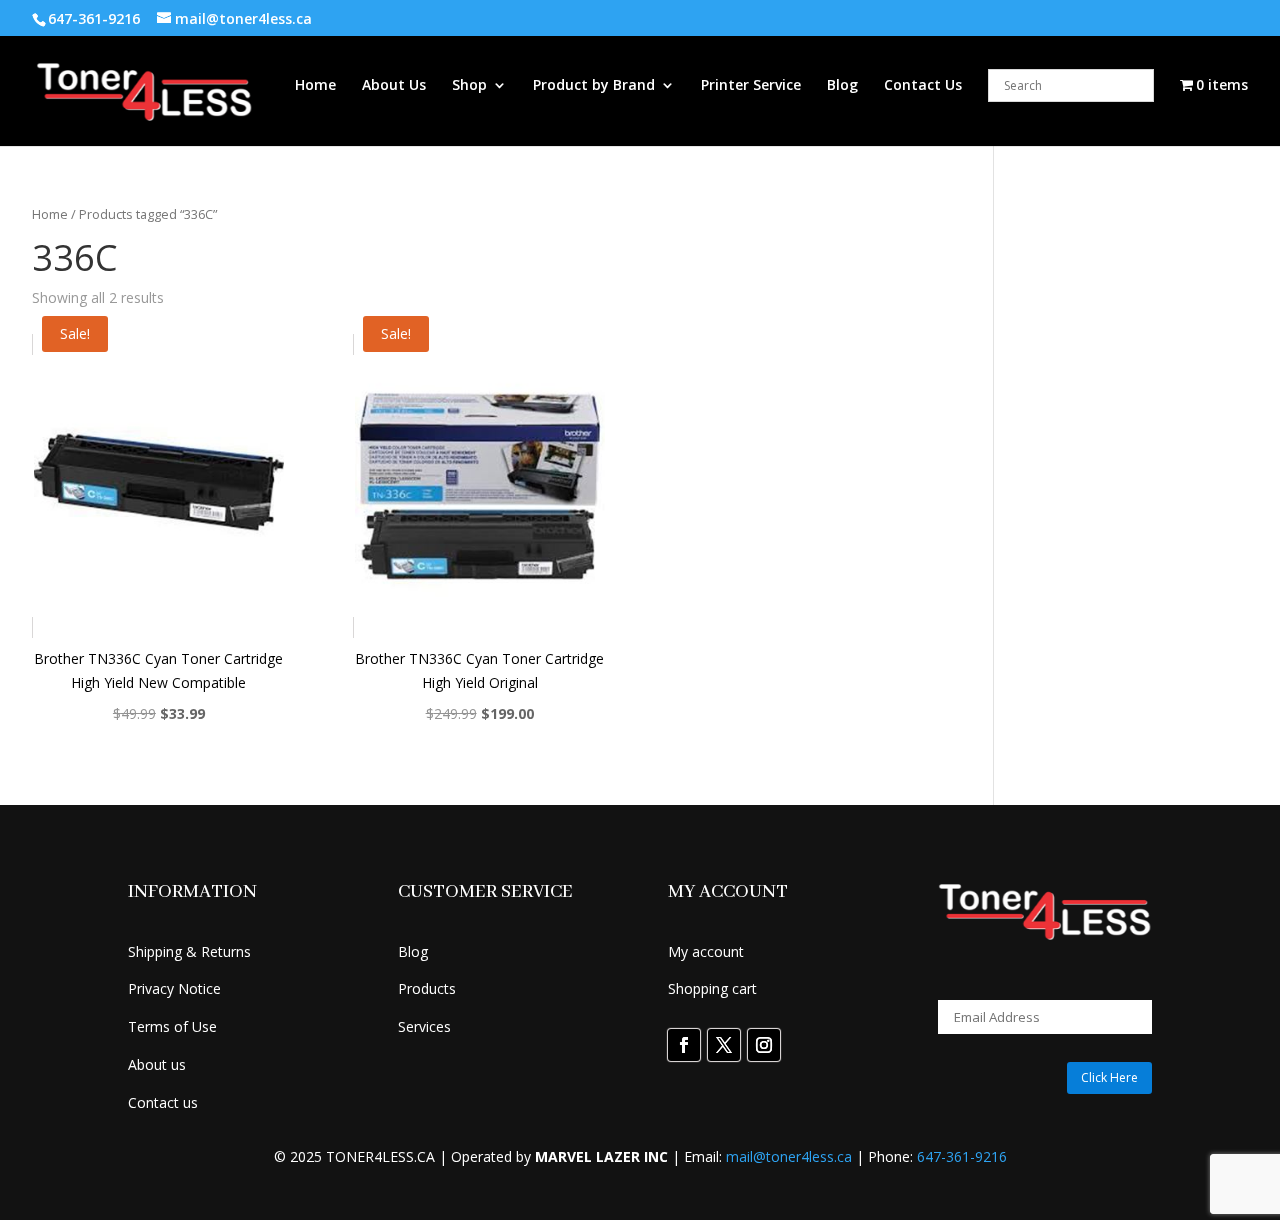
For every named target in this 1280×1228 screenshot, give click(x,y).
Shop (469, 86)
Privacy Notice (174, 988)
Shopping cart (712, 988)
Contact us (163, 1102)
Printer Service (751, 86)
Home (315, 86)
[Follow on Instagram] (764, 1045)
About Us (394, 86)
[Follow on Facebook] (684, 1045)
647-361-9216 (962, 1156)
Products (427, 988)
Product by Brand (594, 86)
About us (157, 1064)
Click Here (1109, 1077)
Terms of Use (172, 1026)
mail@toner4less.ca (789, 1156)
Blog (842, 86)
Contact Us (923, 86)
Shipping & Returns (189, 951)
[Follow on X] (724, 1045)
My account (706, 951)
